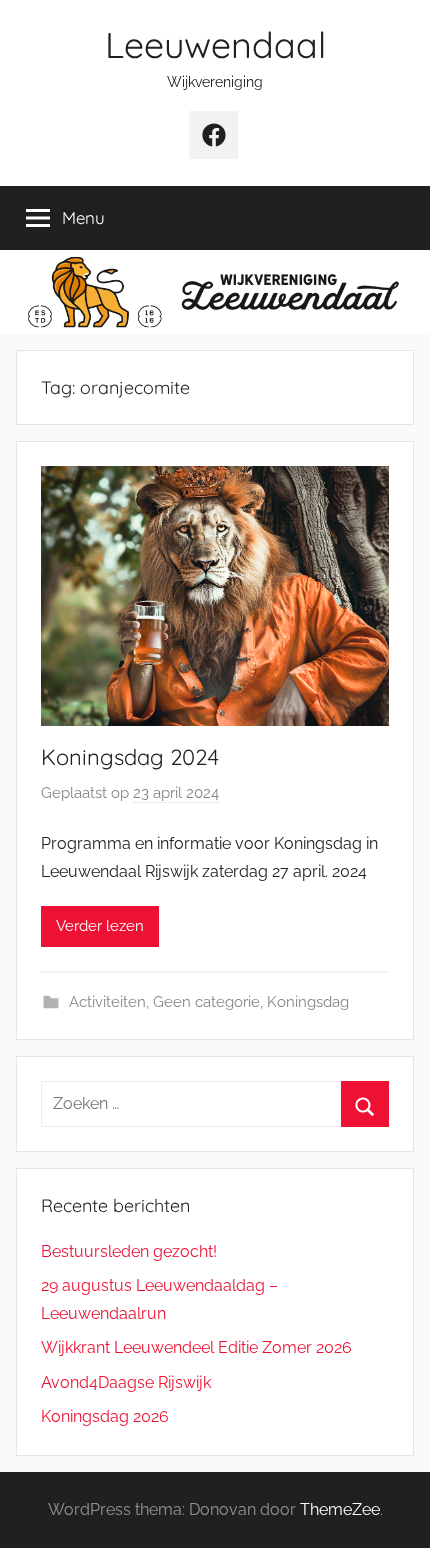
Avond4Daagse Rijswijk (126, 1382)
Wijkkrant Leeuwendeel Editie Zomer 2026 (196, 1347)
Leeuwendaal (215, 44)
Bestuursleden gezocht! (129, 1251)
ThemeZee (340, 1509)
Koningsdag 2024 (130, 757)
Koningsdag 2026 (105, 1416)
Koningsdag (308, 1002)
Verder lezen (100, 926)
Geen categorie (206, 1002)
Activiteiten (107, 1002)
